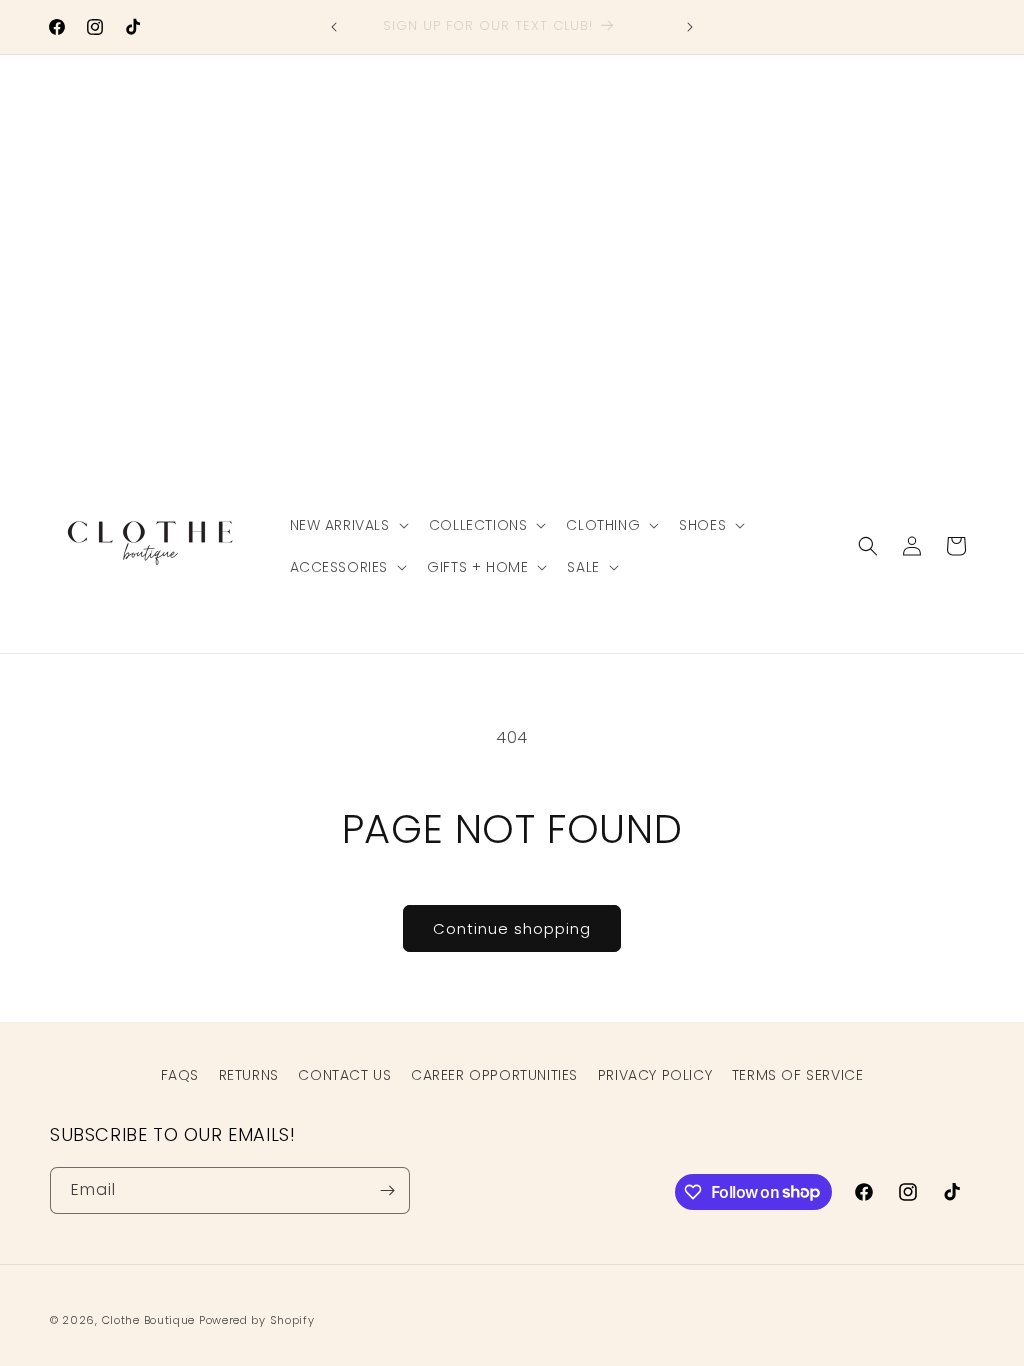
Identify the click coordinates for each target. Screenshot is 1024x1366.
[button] (347, 525)
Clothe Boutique (149, 1320)
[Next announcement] (690, 27)
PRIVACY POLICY (655, 1075)
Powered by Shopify (257, 1320)
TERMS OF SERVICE (798, 1075)
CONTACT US (344, 1075)
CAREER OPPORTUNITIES (494, 1075)
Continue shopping (512, 928)
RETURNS (249, 1075)
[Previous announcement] (334, 27)
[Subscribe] (387, 1190)
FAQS (180, 1075)
